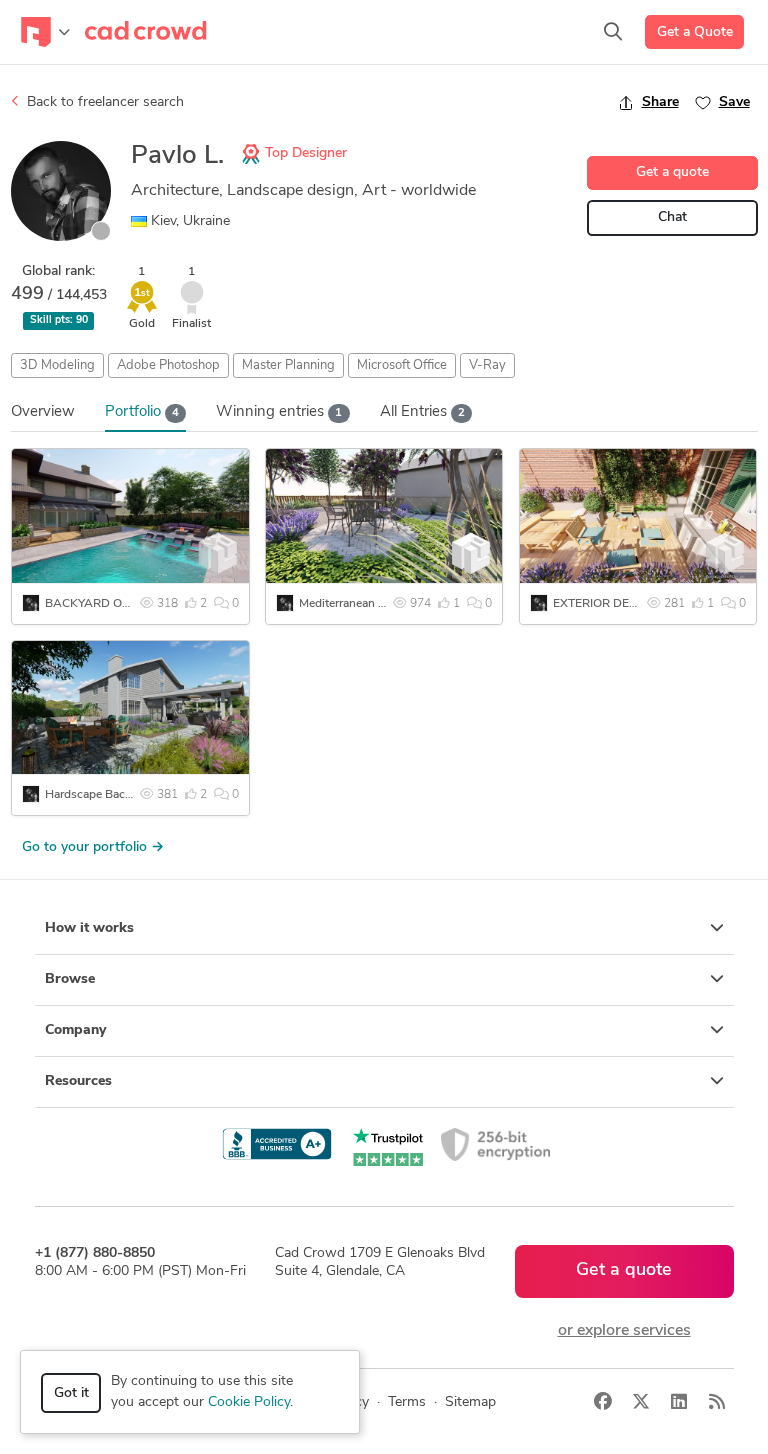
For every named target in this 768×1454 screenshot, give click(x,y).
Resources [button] (78, 1081)
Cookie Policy (249, 1402)
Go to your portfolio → (93, 847)
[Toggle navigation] (45, 32)
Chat (672, 217)
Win (279, 412)
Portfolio (142, 412)
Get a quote (672, 172)
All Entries (422, 412)
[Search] (613, 32)
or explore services (624, 1331)
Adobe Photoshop (168, 365)
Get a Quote (695, 32)
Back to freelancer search (103, 102)
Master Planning (288, 365)
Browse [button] (70, 979)
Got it (71, 1393)
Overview (43, 412)
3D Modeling (57, 365)
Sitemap (470, 1402)
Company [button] (75, 1030)
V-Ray (487, 365)
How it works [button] (89, 928)
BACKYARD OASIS (97, 604)
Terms (407, 1402)
